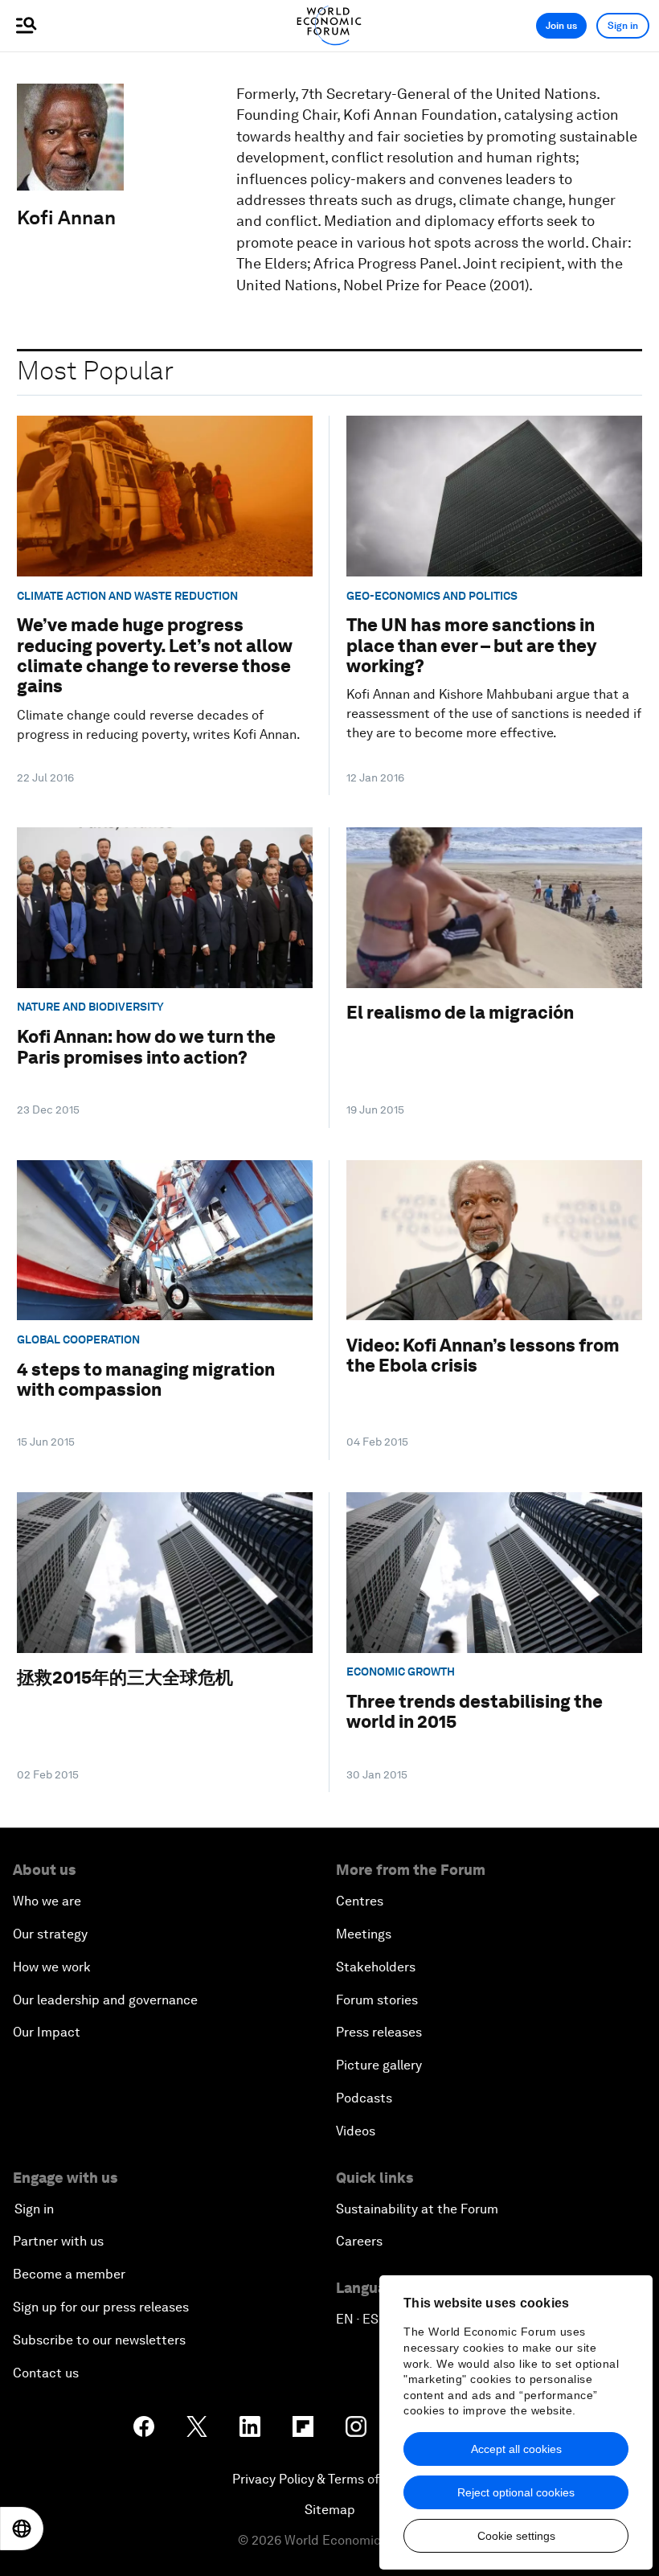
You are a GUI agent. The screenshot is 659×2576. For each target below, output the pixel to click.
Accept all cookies (516, 2449)
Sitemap (330, 2510)
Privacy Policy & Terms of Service (329, 2479)
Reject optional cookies (516, 2492)
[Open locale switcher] (22, 2529)
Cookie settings (516, 2536)
